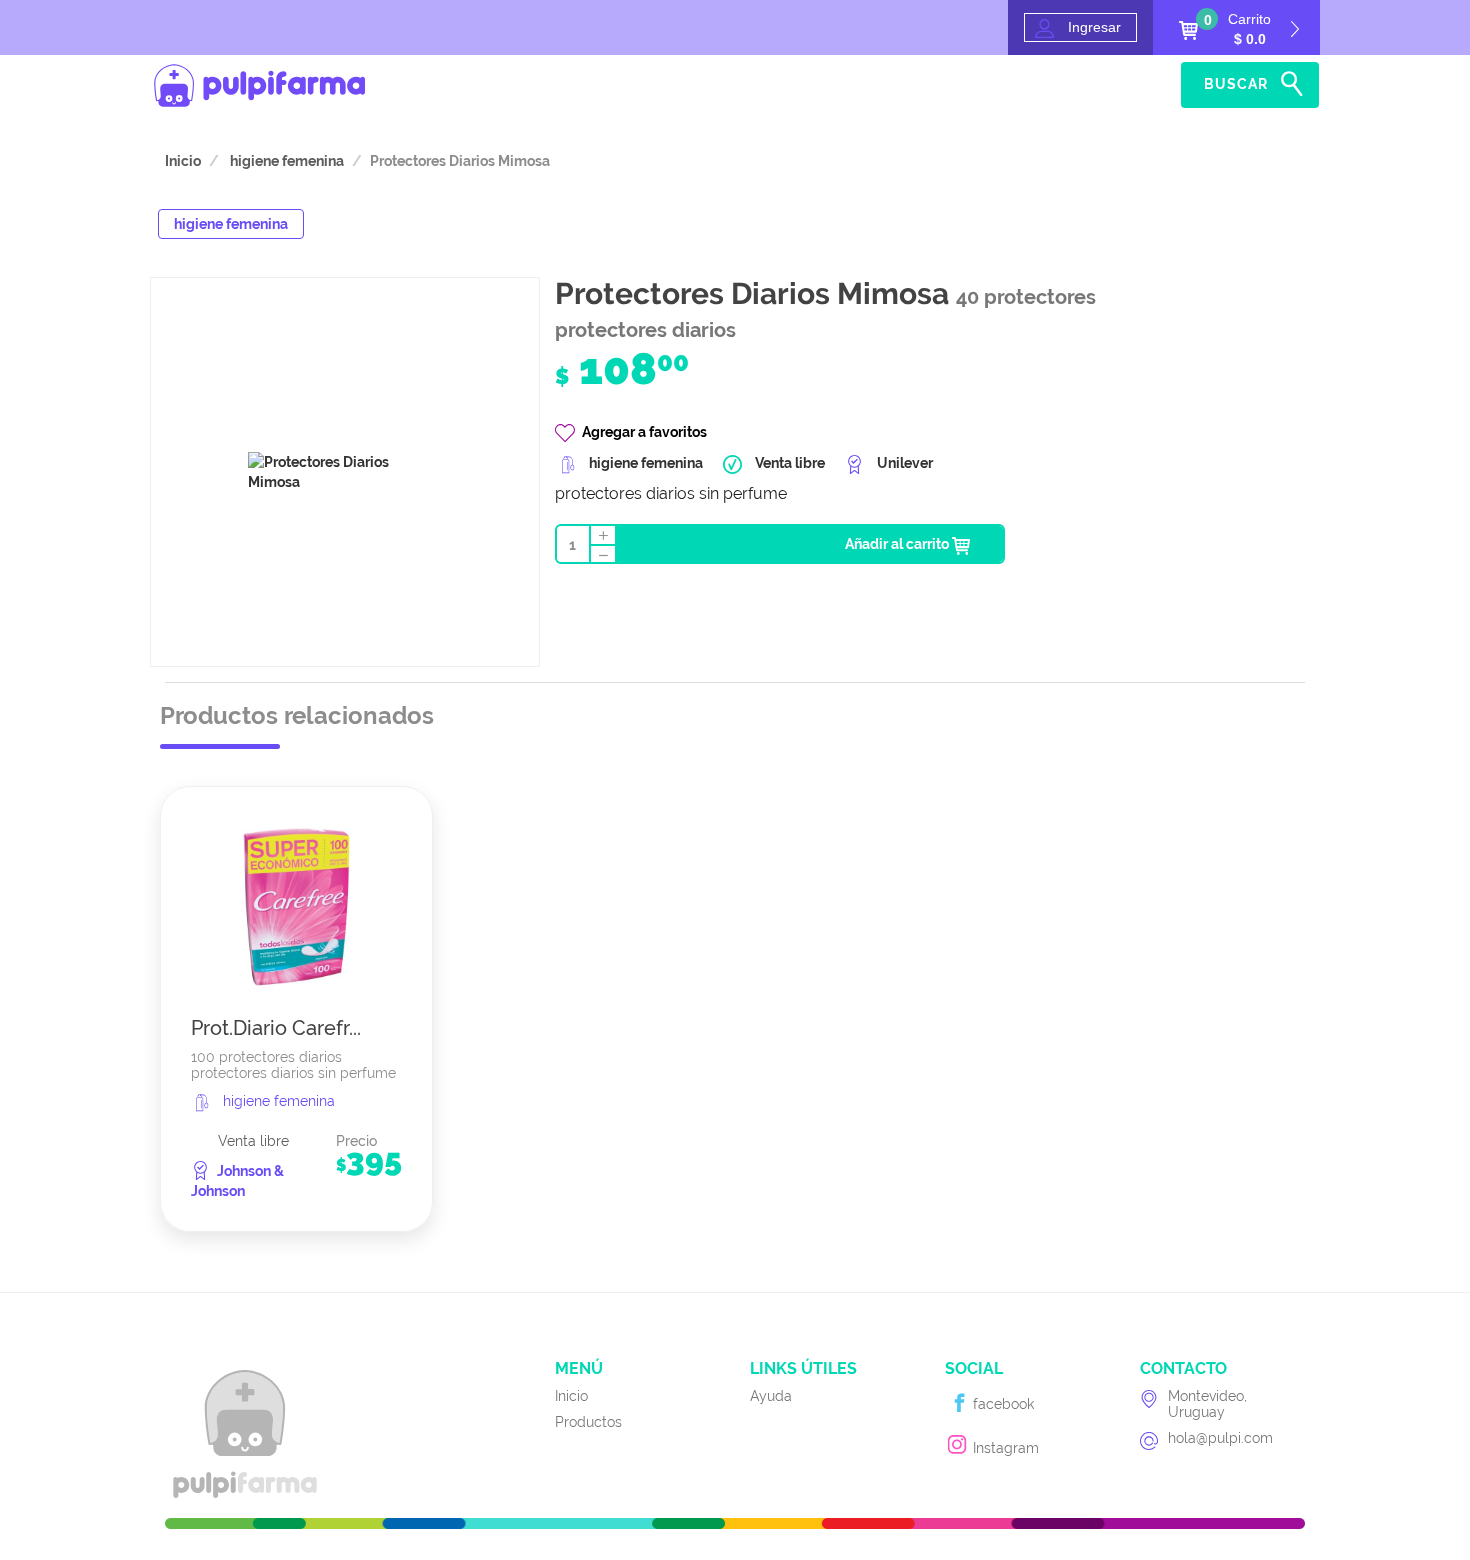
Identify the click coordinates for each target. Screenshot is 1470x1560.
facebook (1001, 1404)
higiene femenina (285, 161)
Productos (588, 1422)
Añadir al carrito (898, 544)
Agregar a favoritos (644, 432)
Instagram (1004, 1448)
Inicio (1061, 85)
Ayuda (1139, 85)
